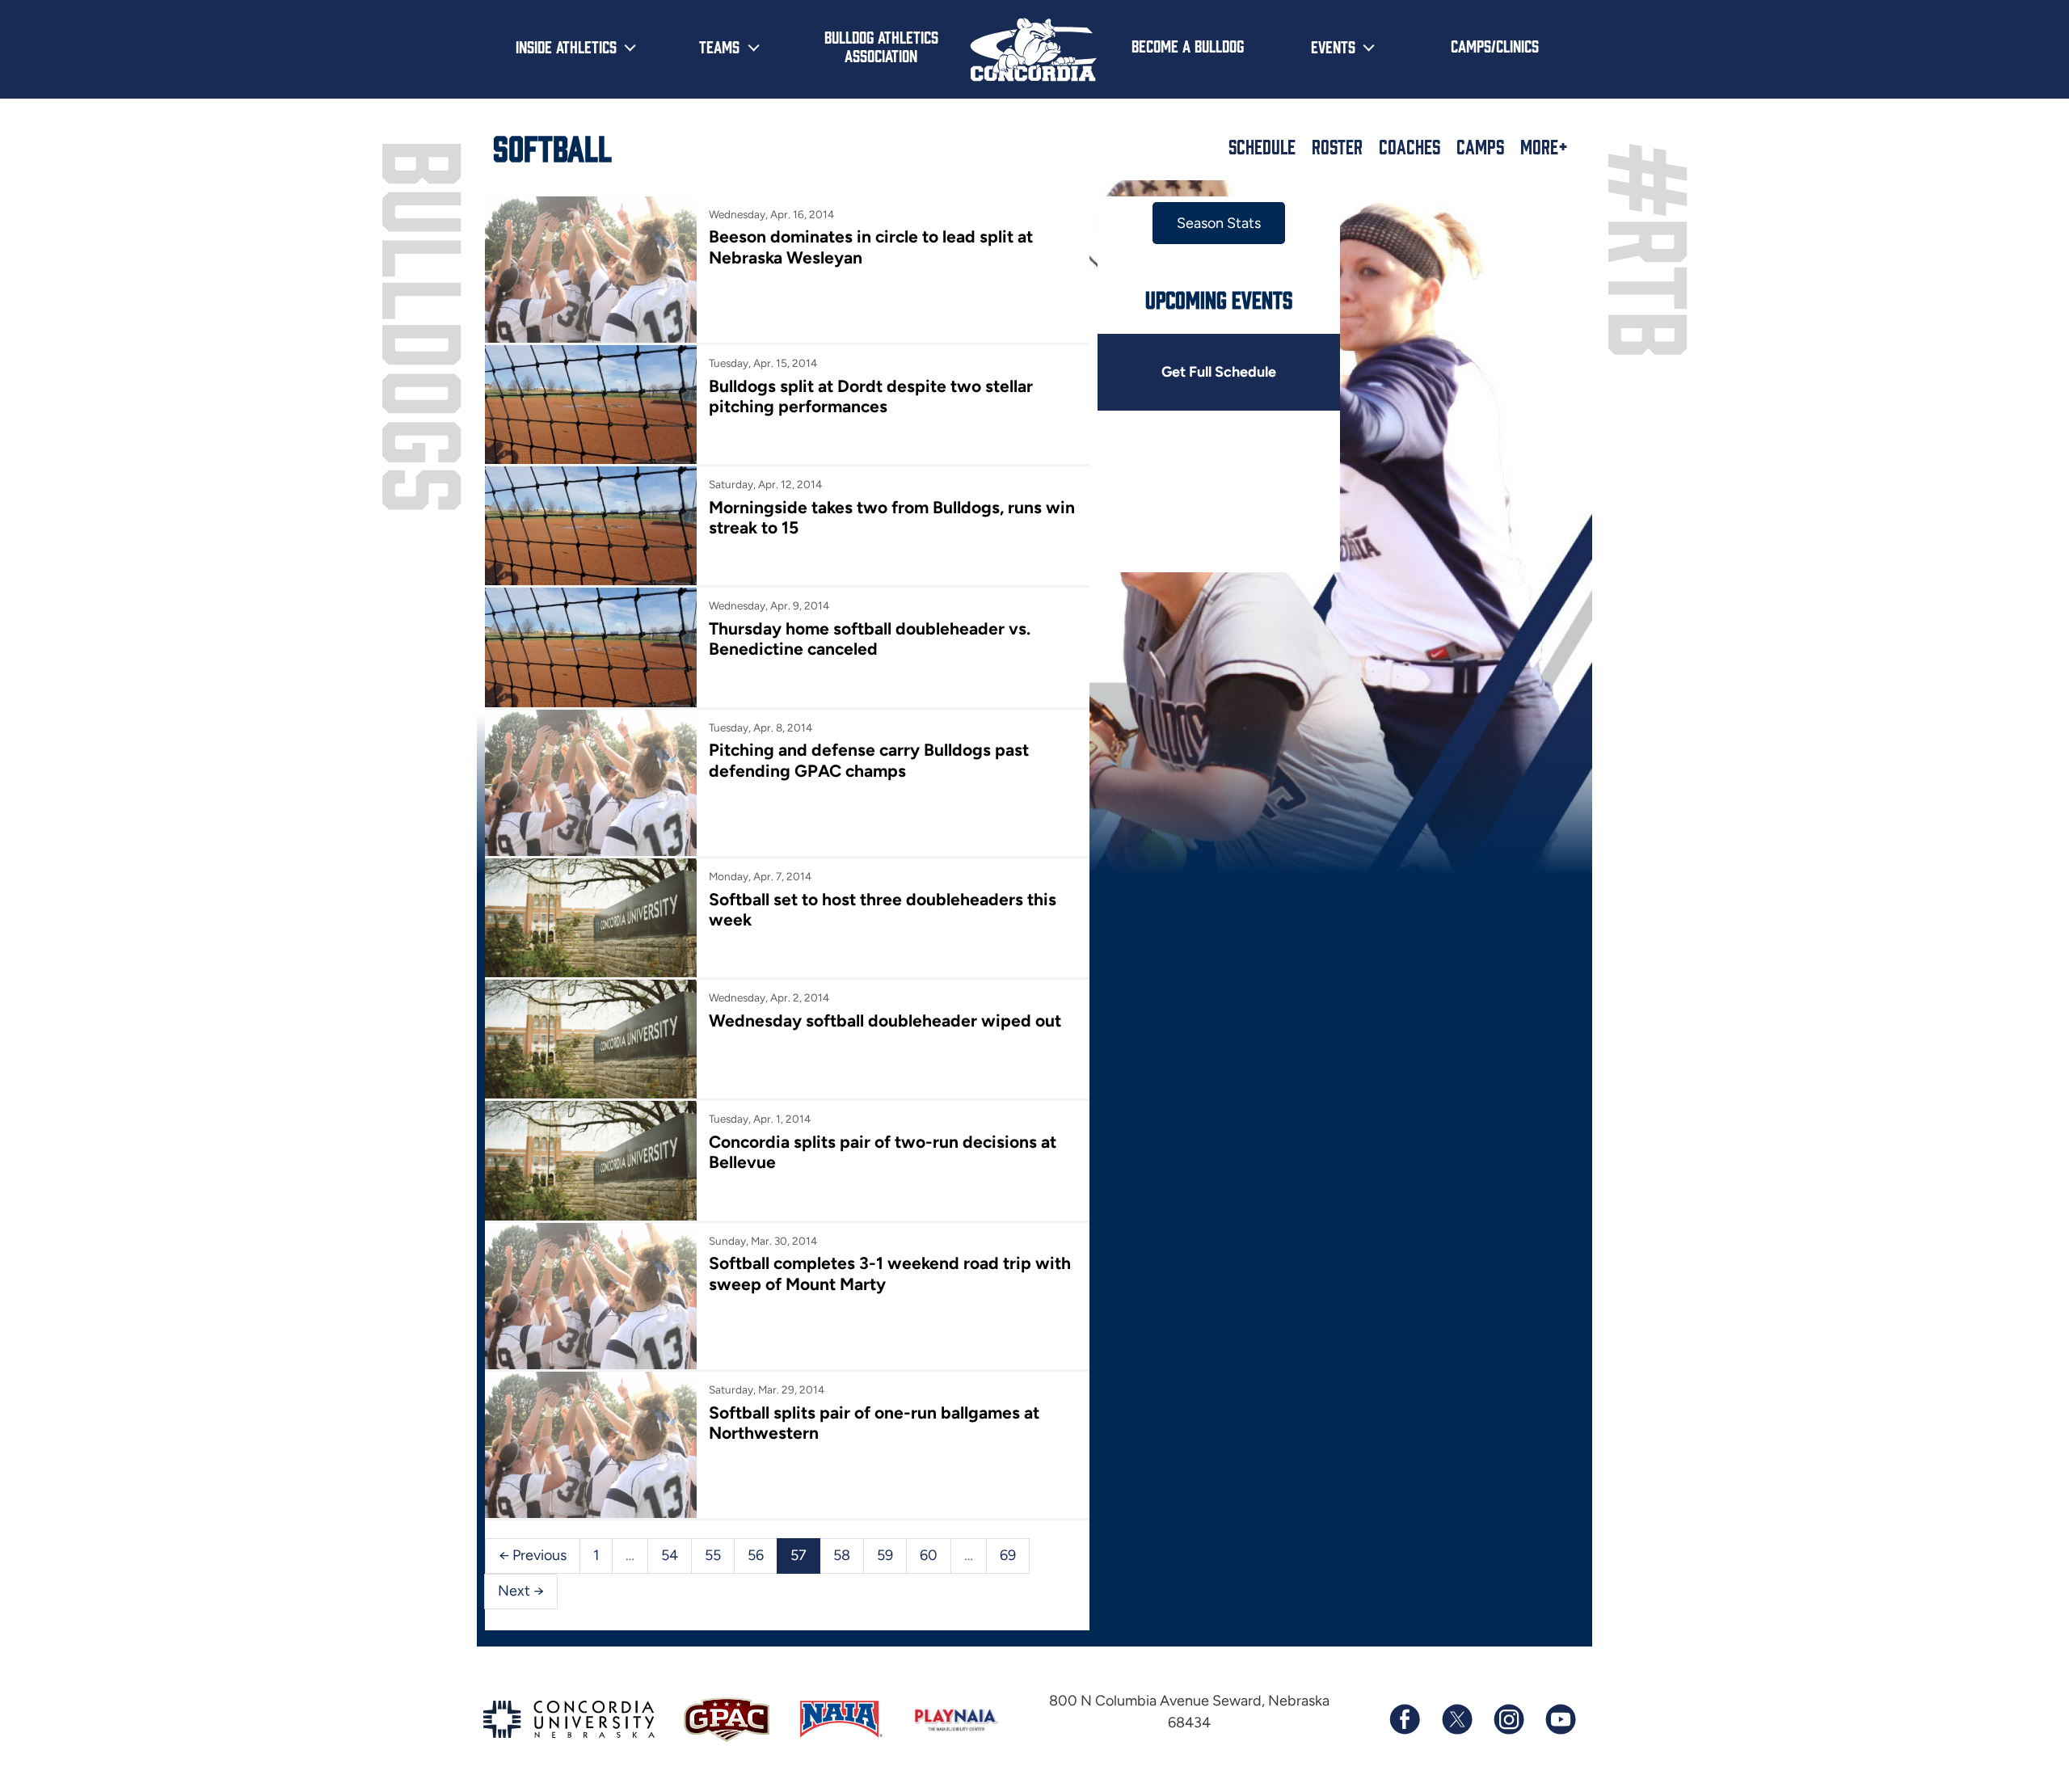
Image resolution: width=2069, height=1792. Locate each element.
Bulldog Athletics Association (881, 46)
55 (713, 1555)
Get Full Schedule (1219, 372)
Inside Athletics (566, 46)
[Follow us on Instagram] (1508, 1719)
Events (1333, 46)
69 (1008, 1555)
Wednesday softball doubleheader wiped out (885, 1020)
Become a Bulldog (1188, 45)
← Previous (533, 1555)
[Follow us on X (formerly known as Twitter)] (1456, 1719)
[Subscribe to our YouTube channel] (1560, 1719)
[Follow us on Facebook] (1405, 1719)
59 (885, 1555)
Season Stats (1219, 223)
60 (929, 1555)
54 (670, 1555)
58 (842, 1555)
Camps (1480, 146)
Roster (1337, 146)
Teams (719, 46)
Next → (521, 1591)
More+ (1544, 146)
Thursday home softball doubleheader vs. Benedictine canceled (870, 639)
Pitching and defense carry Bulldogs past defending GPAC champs (869, 760)
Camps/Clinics (1495, 45)
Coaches (1410, 146)
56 (756, 1555)
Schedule (1262, 146)
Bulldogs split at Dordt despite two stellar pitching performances (871, 396)
